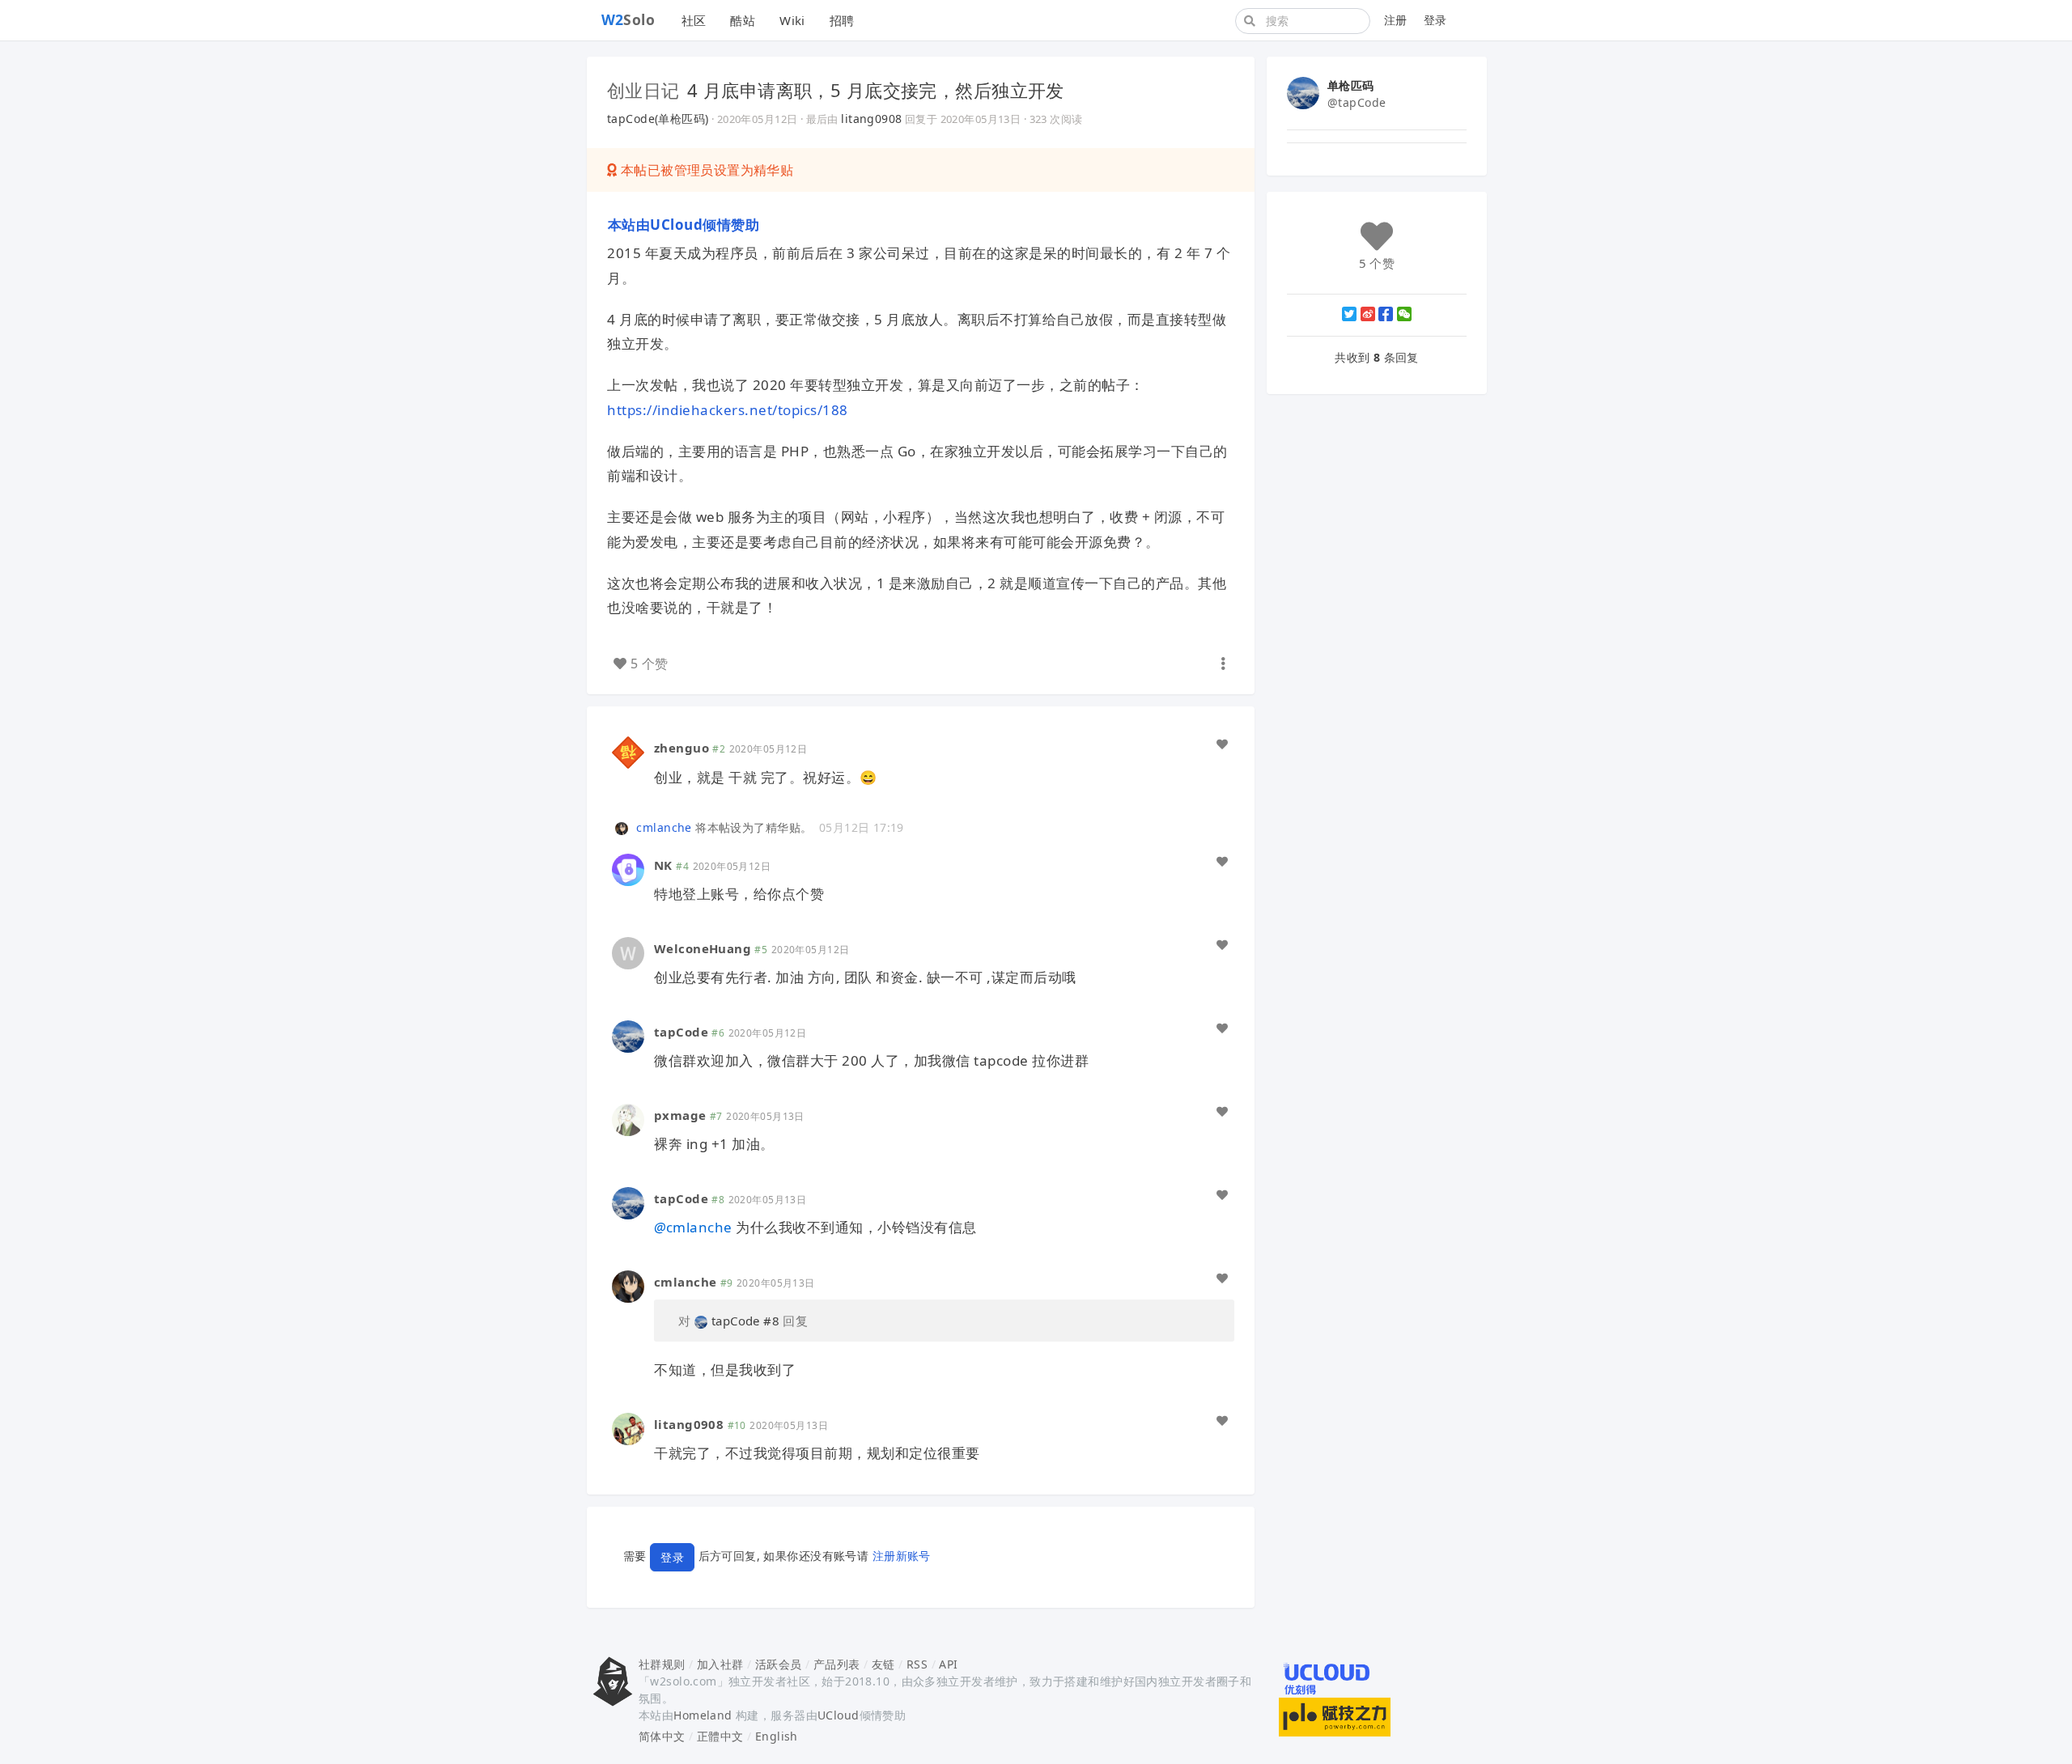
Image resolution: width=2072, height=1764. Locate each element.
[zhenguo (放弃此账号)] (628, 751)
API (948, 1664)
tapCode (681, 1032)
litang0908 (871, 119)
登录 (1435, 20)
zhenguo (681, 748)
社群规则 (662, 1664)
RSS (917, 1664)
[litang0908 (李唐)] (628, 1427)
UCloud (839, 1715)
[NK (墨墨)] (628, 868)
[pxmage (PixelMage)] (628, 1119)
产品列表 (837, 1664)
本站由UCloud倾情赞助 (683, 225)
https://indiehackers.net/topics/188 (728, 410)
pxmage (680, 1115)
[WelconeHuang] (628, 951)
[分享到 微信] (1404, 314)
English (777, 1736)
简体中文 (662, 1736)
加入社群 (720, 1664)
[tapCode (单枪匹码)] (628, 1035)
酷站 (743, 20)
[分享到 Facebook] (1386, 314)
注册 (1396, 20)
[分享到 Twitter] (1349, 314)
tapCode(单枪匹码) (658, 119)
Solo (628, 19)
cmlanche (664, 827)
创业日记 (643, 90)
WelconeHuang (703, 948)
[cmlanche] (624, 827)
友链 (883, 1664)
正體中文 (720, 1736)
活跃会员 (779, 1664)
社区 (694, 20)
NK (663, 865)
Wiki (792, 20)
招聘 (842, 20)
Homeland (703, 1715)
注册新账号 (902, 1556)
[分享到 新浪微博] (1368, 314)
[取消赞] (1222, 744)
